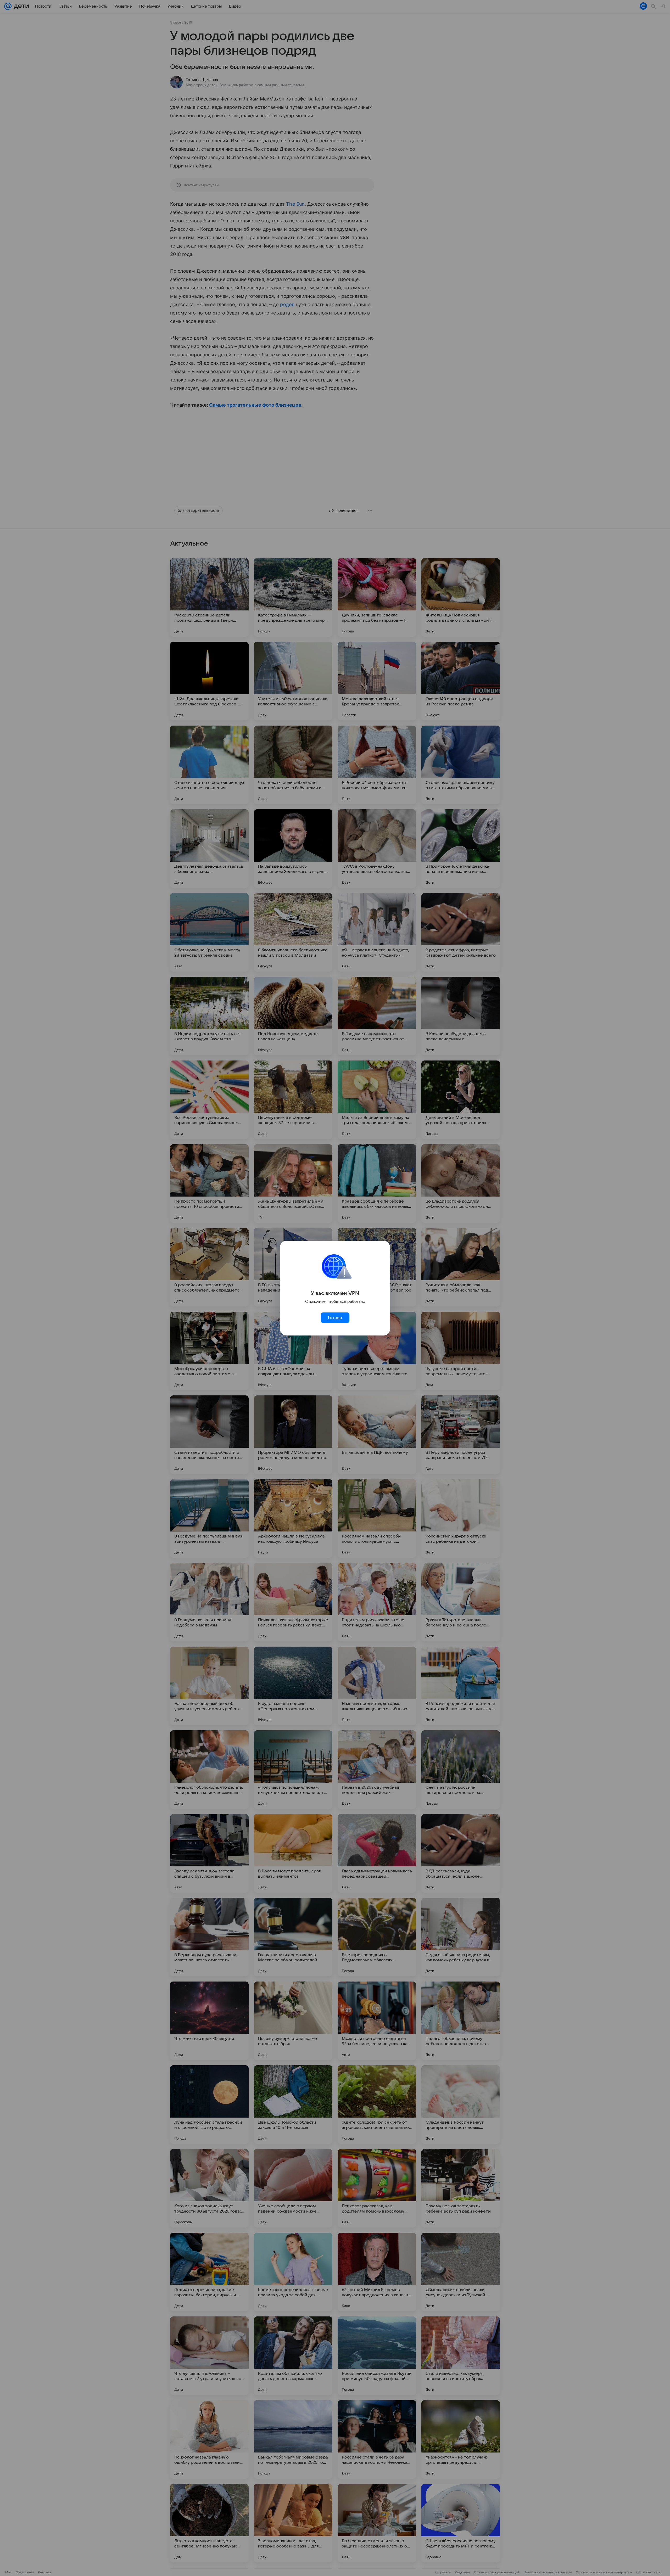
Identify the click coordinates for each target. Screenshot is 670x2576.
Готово (335, 1318)
